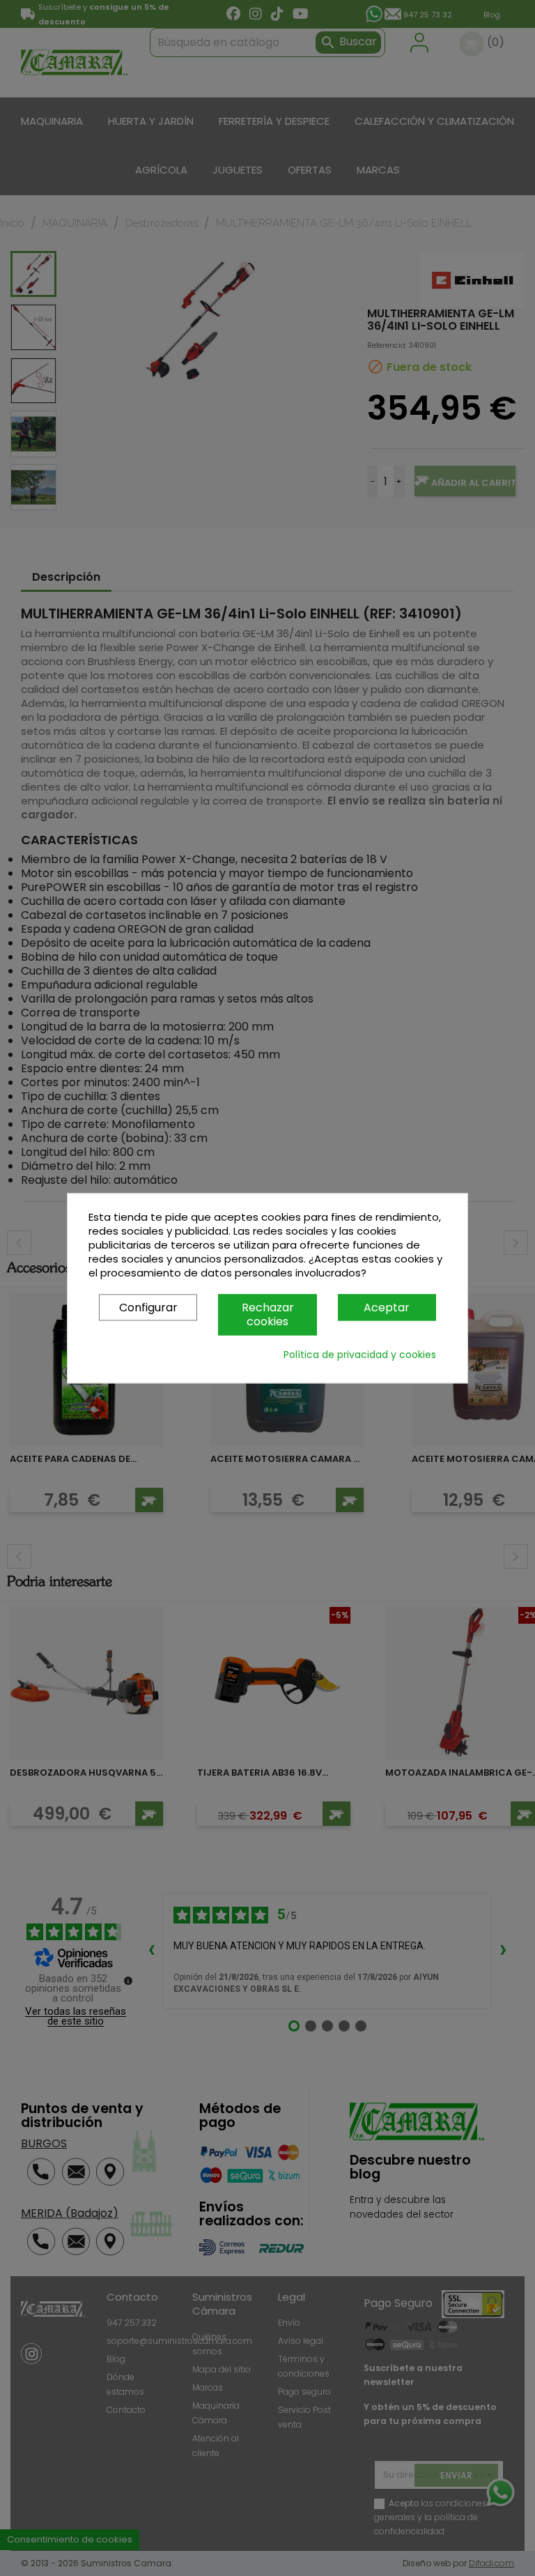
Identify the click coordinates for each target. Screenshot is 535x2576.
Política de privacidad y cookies (360, 1355)
